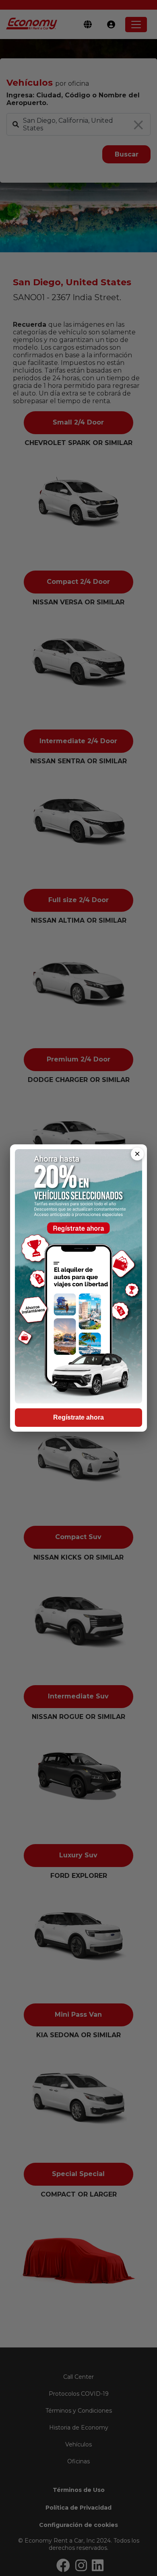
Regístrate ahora (78, 1417)
